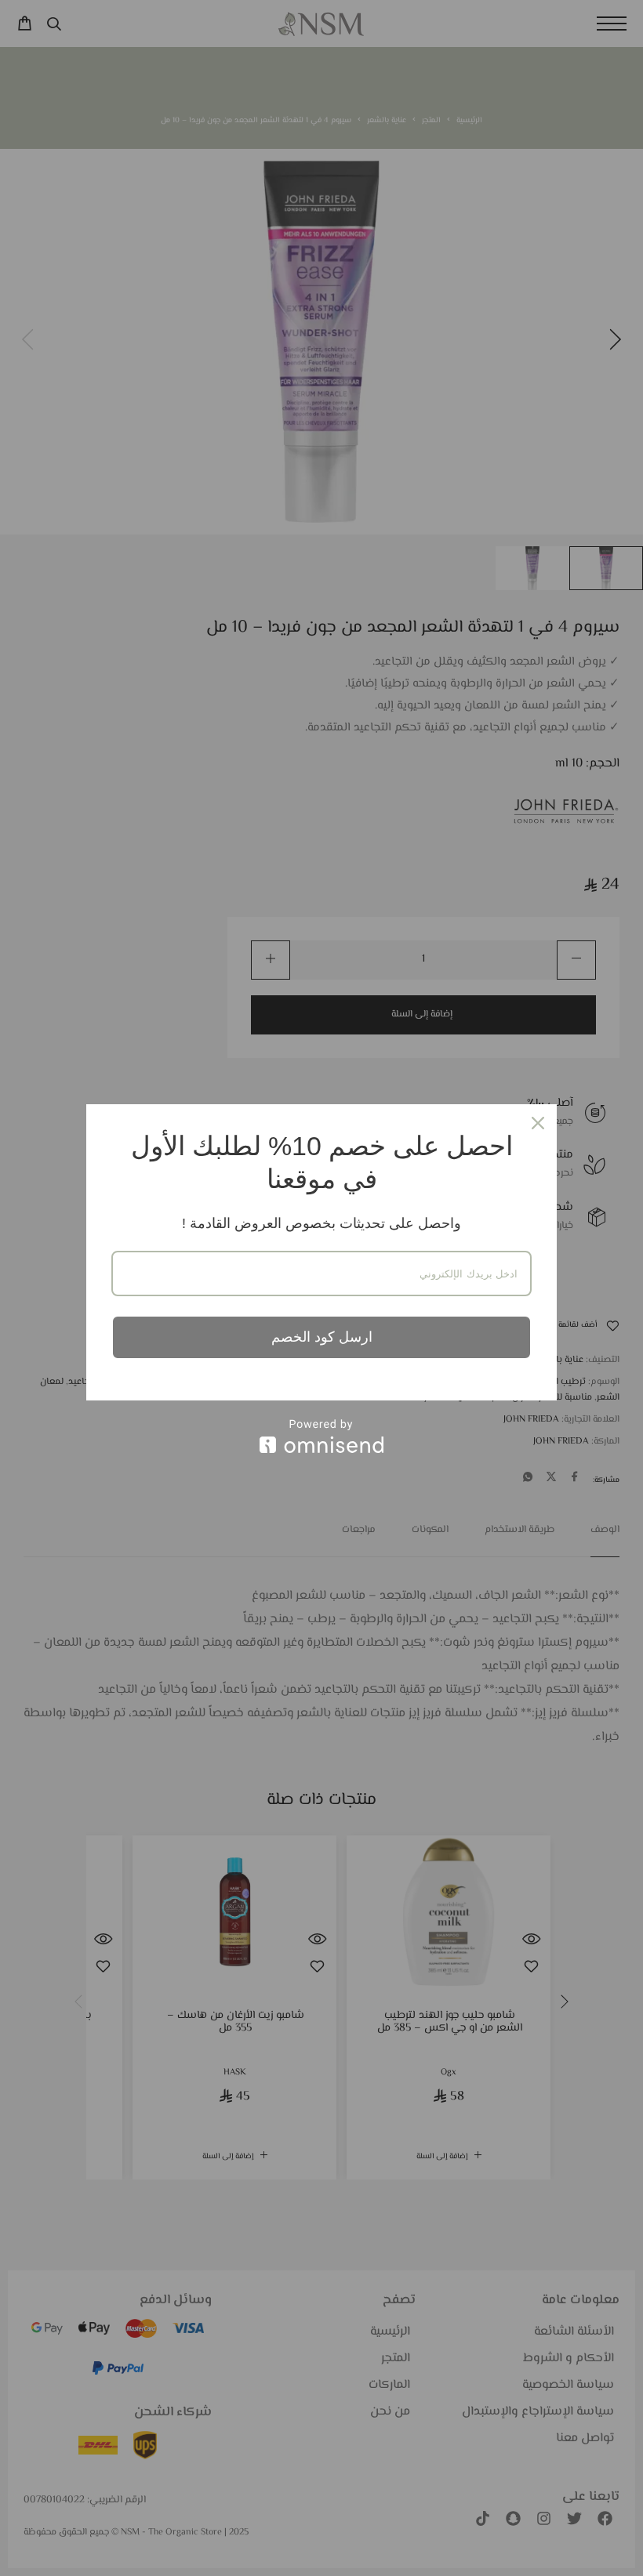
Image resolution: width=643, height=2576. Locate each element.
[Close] (538, 1123)
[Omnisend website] (321, 1436)
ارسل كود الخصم (322, 1337)
